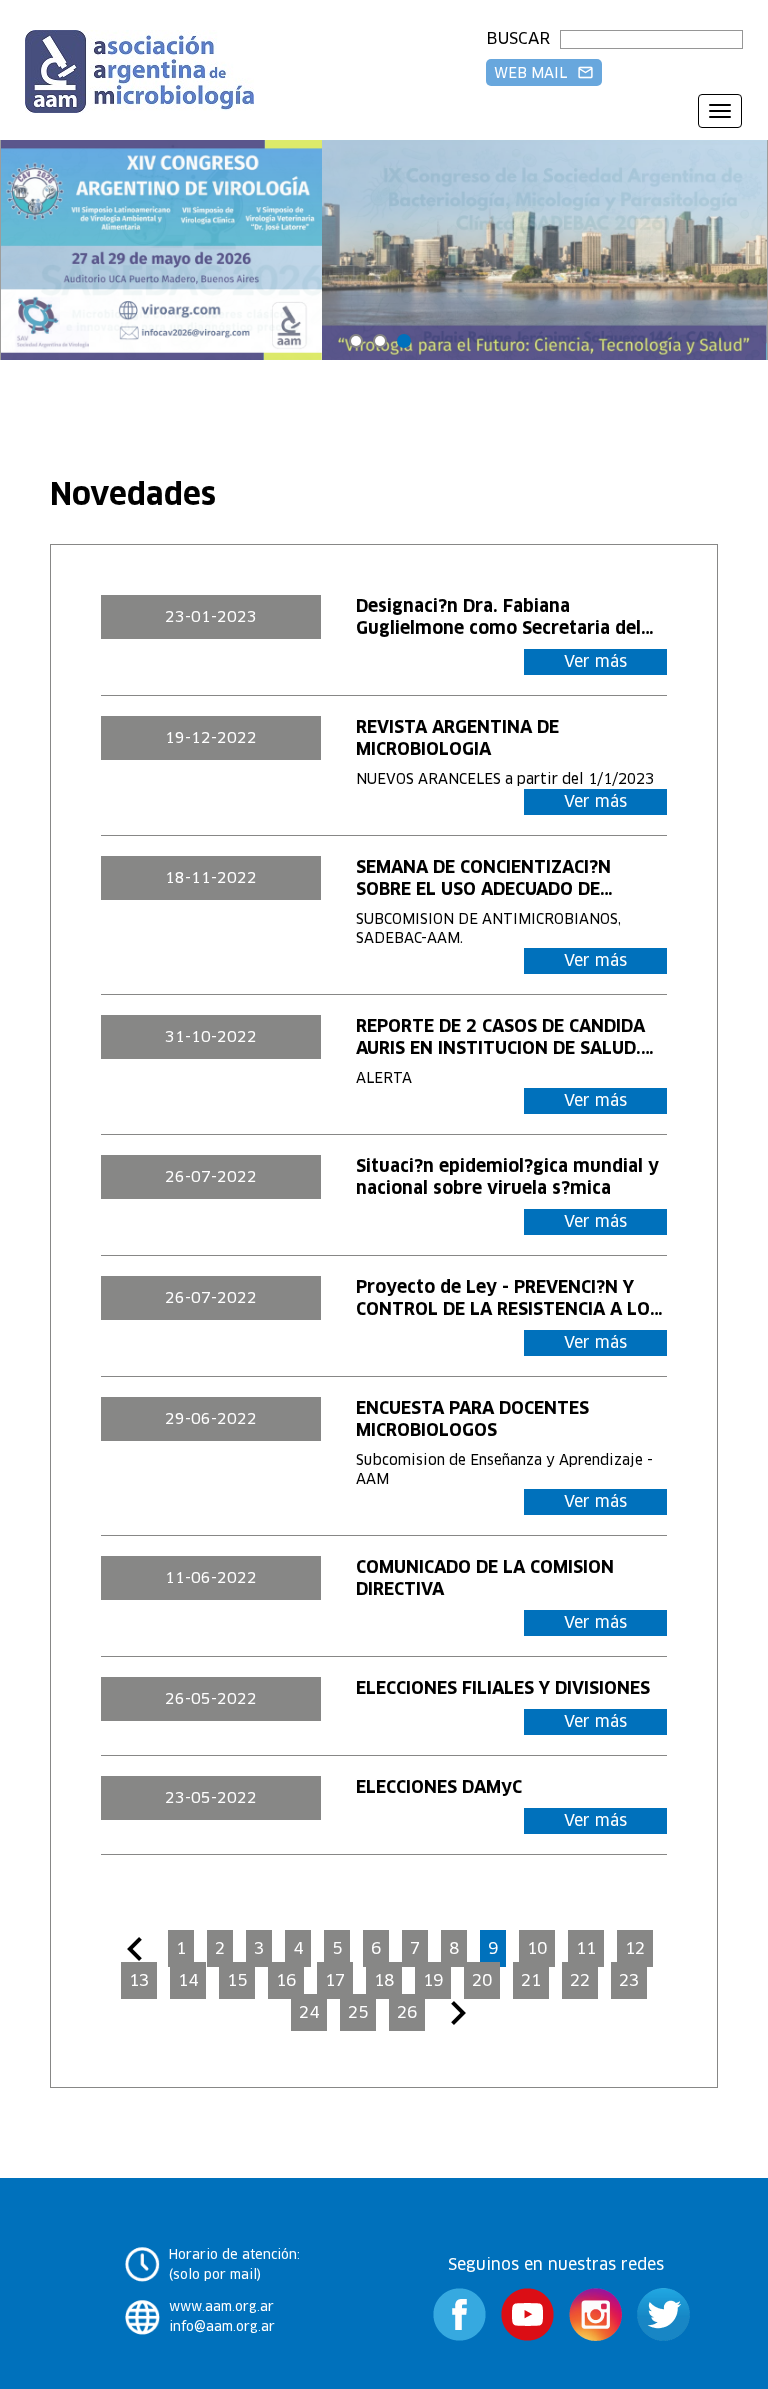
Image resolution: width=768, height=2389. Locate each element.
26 (407, 2012)
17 (335, 1980)
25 (358, 2012)
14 (188, 1980)
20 (482, 1980)
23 (629, 1980)
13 (139, 1980)
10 (537, 1948)
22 (580, 1980)
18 (384, 1980)
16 (286, 1980)
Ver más (595, 661)
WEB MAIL (544, 73)
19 (433, 1980)
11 (586, 1948)
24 (309, 2012)
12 (635, 1948)
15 (237, 1980)
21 (531, 1980)
